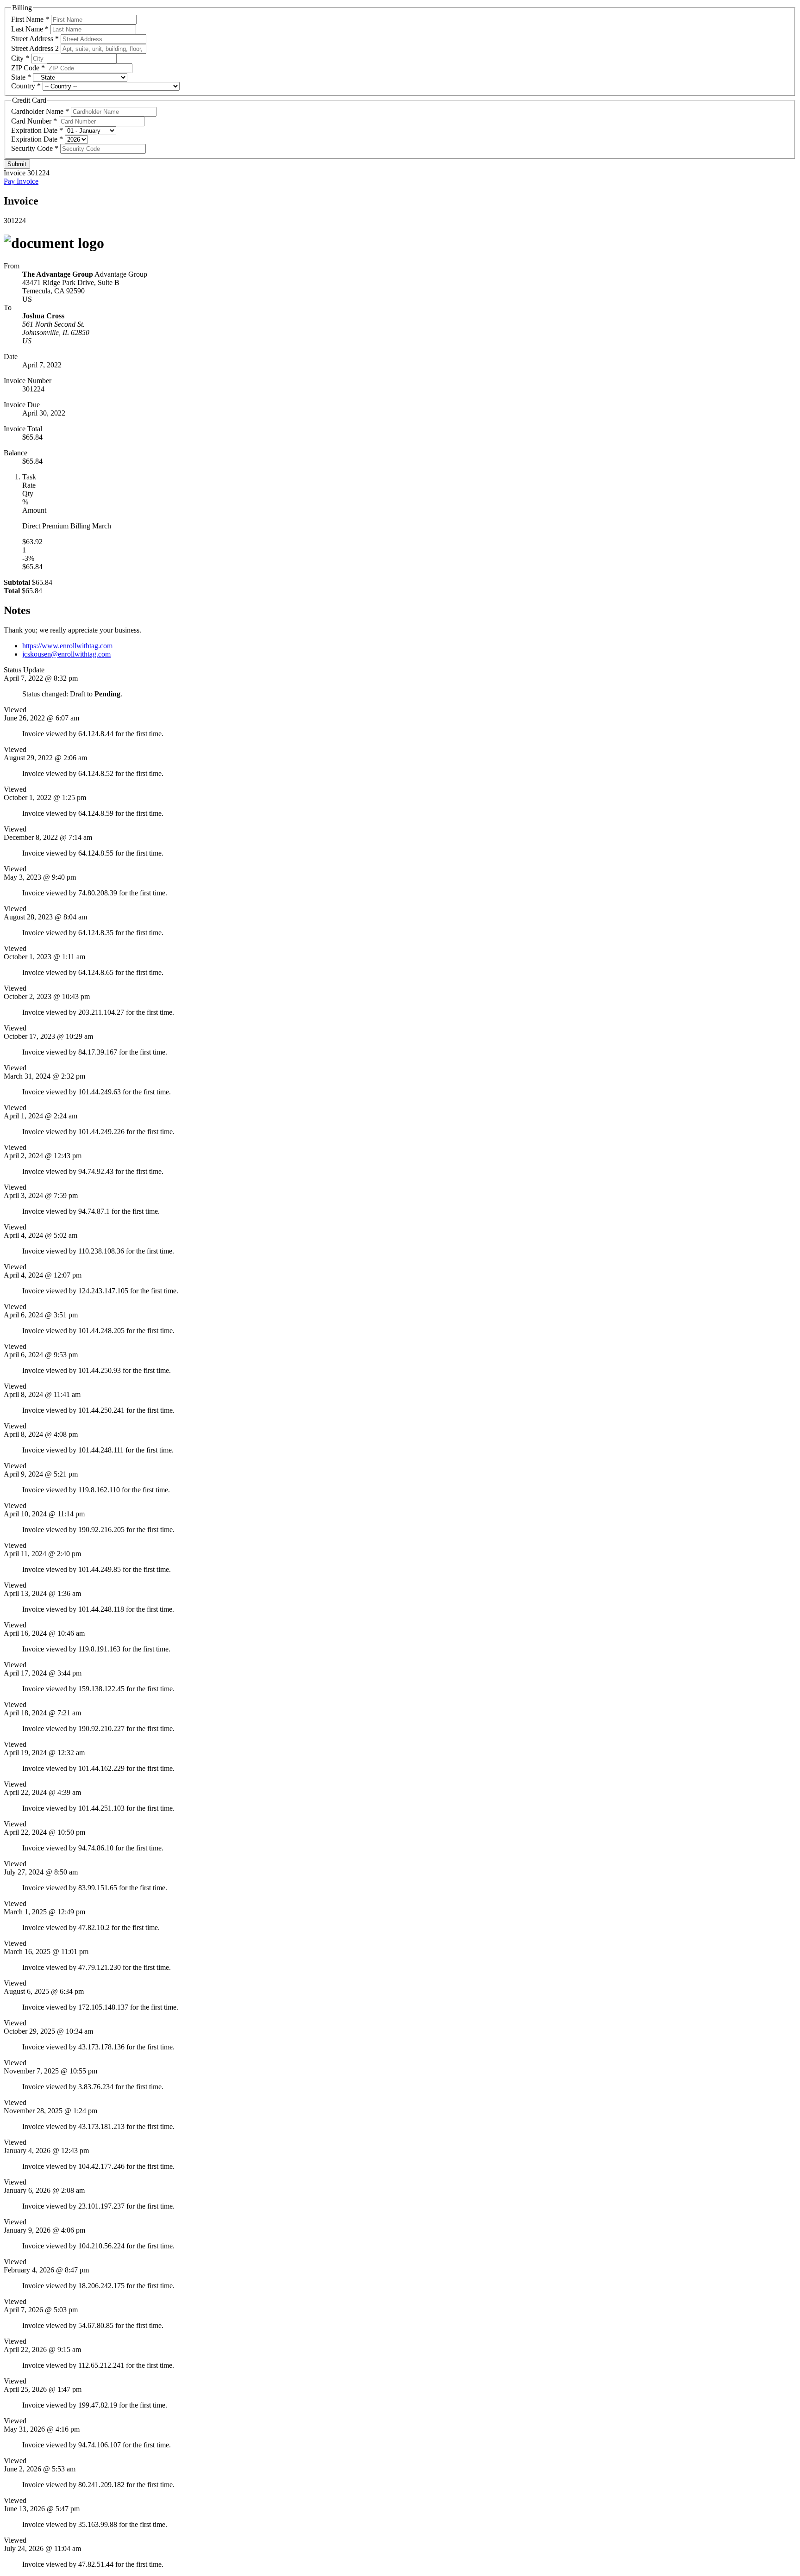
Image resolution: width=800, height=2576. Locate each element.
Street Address (32, 39)
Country (23, 86)
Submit (17, 164)
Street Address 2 (35, 48)
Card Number (31, 121)
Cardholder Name (37, 111)
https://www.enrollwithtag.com (67, 646)
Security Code (32, 148)
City (17, 58)
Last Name (27, 29)
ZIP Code (25, 68)
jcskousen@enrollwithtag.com (66, 654)
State (18, 77)
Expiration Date (34, 130)
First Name (27, 19)
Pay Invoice (21, 181)
